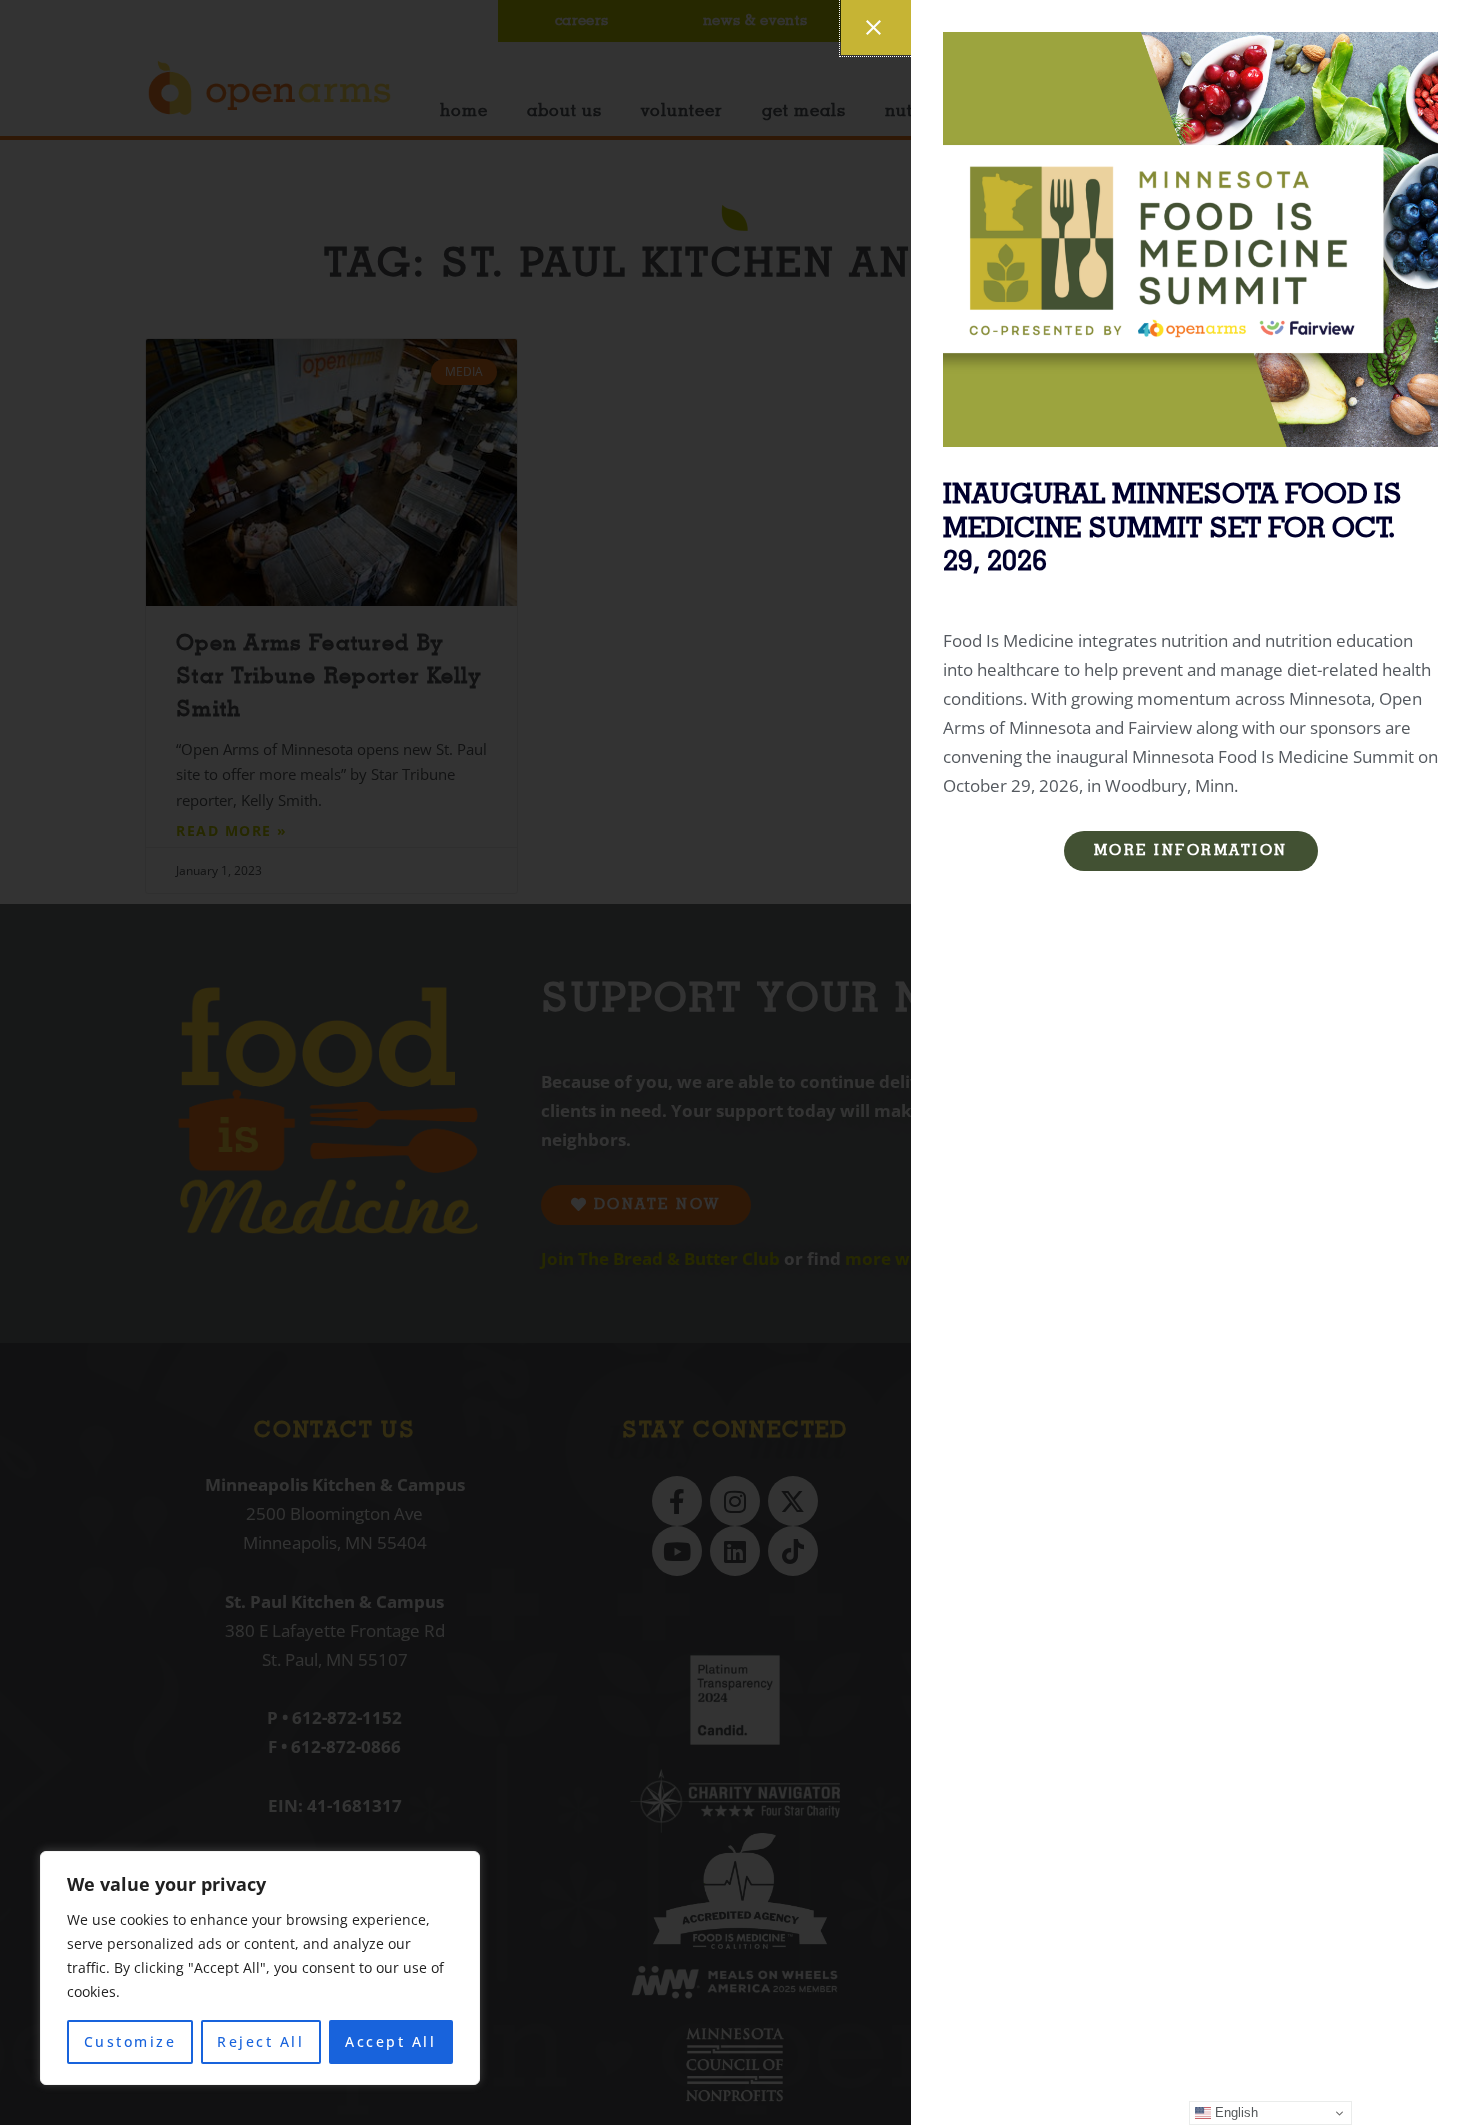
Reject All (260, 2041)
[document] (735, 1062)
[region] (260, 1968)
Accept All (390, 2041)
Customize (130, 2041)
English (1234, 2112)
